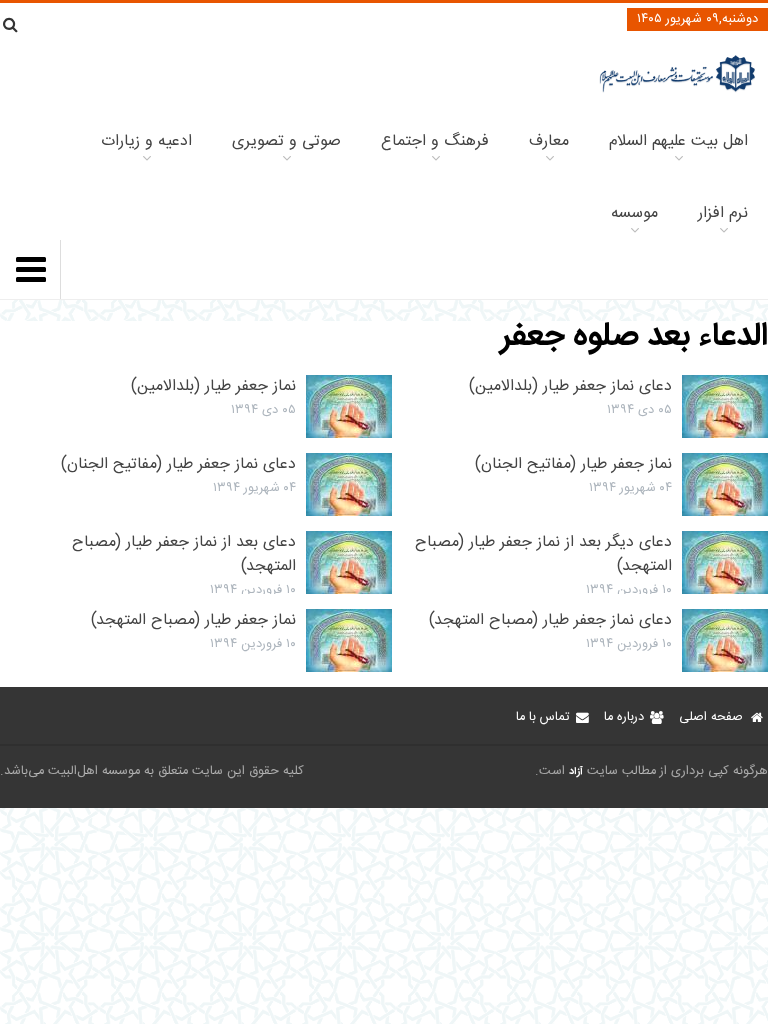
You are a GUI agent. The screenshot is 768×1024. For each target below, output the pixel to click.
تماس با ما (542, 717)
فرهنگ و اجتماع (435, 141)
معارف (549, 141)
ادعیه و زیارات (146, 141)
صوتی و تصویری (286, 141)
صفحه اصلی (711, 717)
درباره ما (624, 717)
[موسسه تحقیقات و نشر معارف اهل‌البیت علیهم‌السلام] (677, 89)
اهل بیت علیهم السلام (678, 141)
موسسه (634, 213)
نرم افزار (723, 213)
